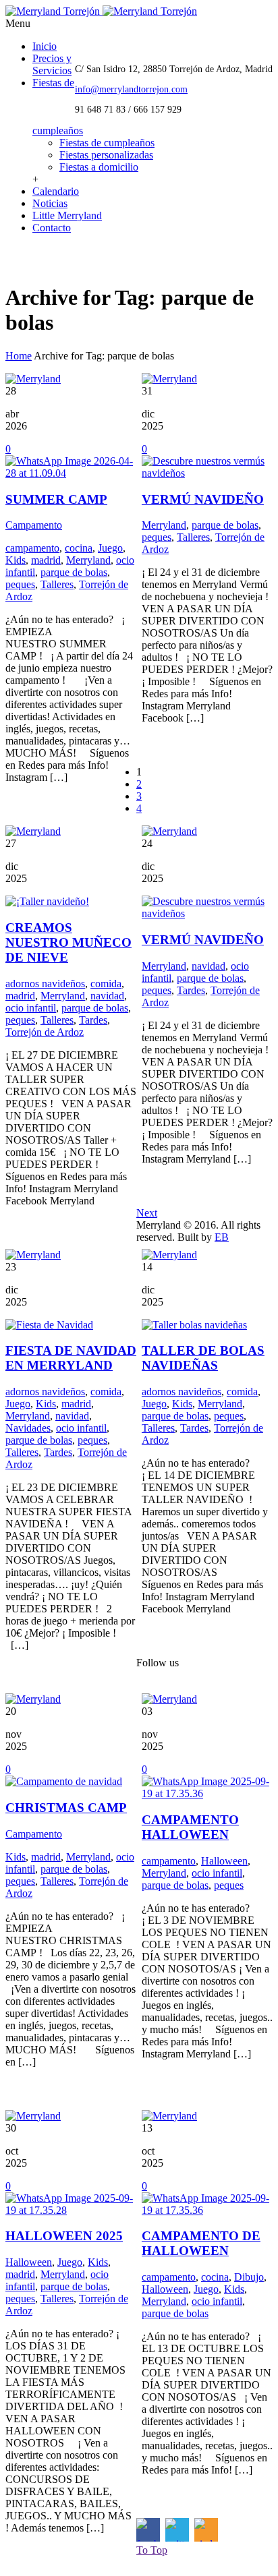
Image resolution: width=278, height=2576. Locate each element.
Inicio (45, 46)
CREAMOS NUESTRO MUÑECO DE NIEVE (68, 942)
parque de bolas (74, 572)
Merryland (88, 560)
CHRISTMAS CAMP (66, 1808)
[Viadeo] (75, 257)
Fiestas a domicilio (99, 167)
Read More (36, 813)
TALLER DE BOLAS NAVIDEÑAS (203, 1358)
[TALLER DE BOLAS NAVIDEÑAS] (194, 1325)
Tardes (93, 1020)
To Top (152, 2550)
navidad (107, 996)
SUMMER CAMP (56, 499)
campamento (32, 548)
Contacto (52, 228)
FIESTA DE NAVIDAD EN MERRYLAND (71, 1358)
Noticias (50, 203)
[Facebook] (17, 257)
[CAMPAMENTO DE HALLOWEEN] (207, 2210)
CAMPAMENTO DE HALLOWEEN (201, 2243)
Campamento (34, 525)
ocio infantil (31, 1008)
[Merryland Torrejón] (101, 11)
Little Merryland (67, 215)
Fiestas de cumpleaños (107, 143)
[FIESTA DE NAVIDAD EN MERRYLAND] (49, 1325)
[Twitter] (46, 257)
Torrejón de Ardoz (45, 1032)
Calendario (56, 191)
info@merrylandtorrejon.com (131, 89)
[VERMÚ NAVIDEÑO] (207, 473)
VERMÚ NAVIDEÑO (203, 499)
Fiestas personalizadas (106, 155)
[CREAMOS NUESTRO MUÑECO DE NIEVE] (47, 901)
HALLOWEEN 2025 (64, 2236)
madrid (46, 560)
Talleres (57, 584)
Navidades (28, 1428)
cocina (79, 548)
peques (20, 584)
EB (222, 1237)
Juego (110, 548)
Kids (16, 560)
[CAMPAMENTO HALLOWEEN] (207, 1793)
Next (147, 1213)
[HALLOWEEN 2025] (71, 2210)
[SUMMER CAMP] (71, 473)
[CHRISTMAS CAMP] (64, 1781)
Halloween (224, 1861)
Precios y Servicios (52, 64)
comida (106, 984)
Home (19, 356)
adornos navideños (45, 984)
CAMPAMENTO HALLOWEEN (190, 1827)
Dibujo (249, 2277)
